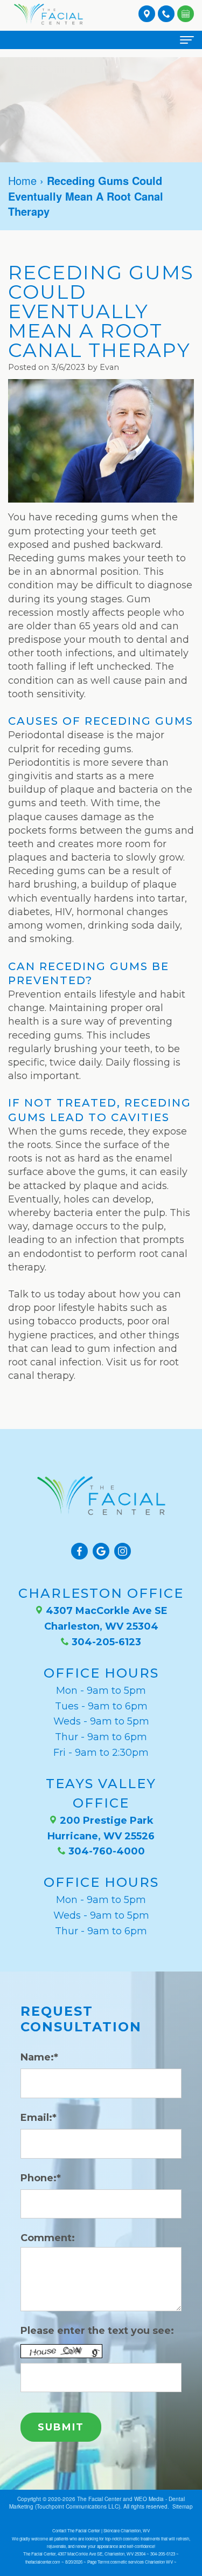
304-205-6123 (105, 1642)
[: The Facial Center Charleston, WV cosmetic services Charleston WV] (186, 13)
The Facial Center (99, 2499)
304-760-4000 (105, 1851)
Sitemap (183, 2506)
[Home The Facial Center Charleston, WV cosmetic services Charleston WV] (48, 14)
